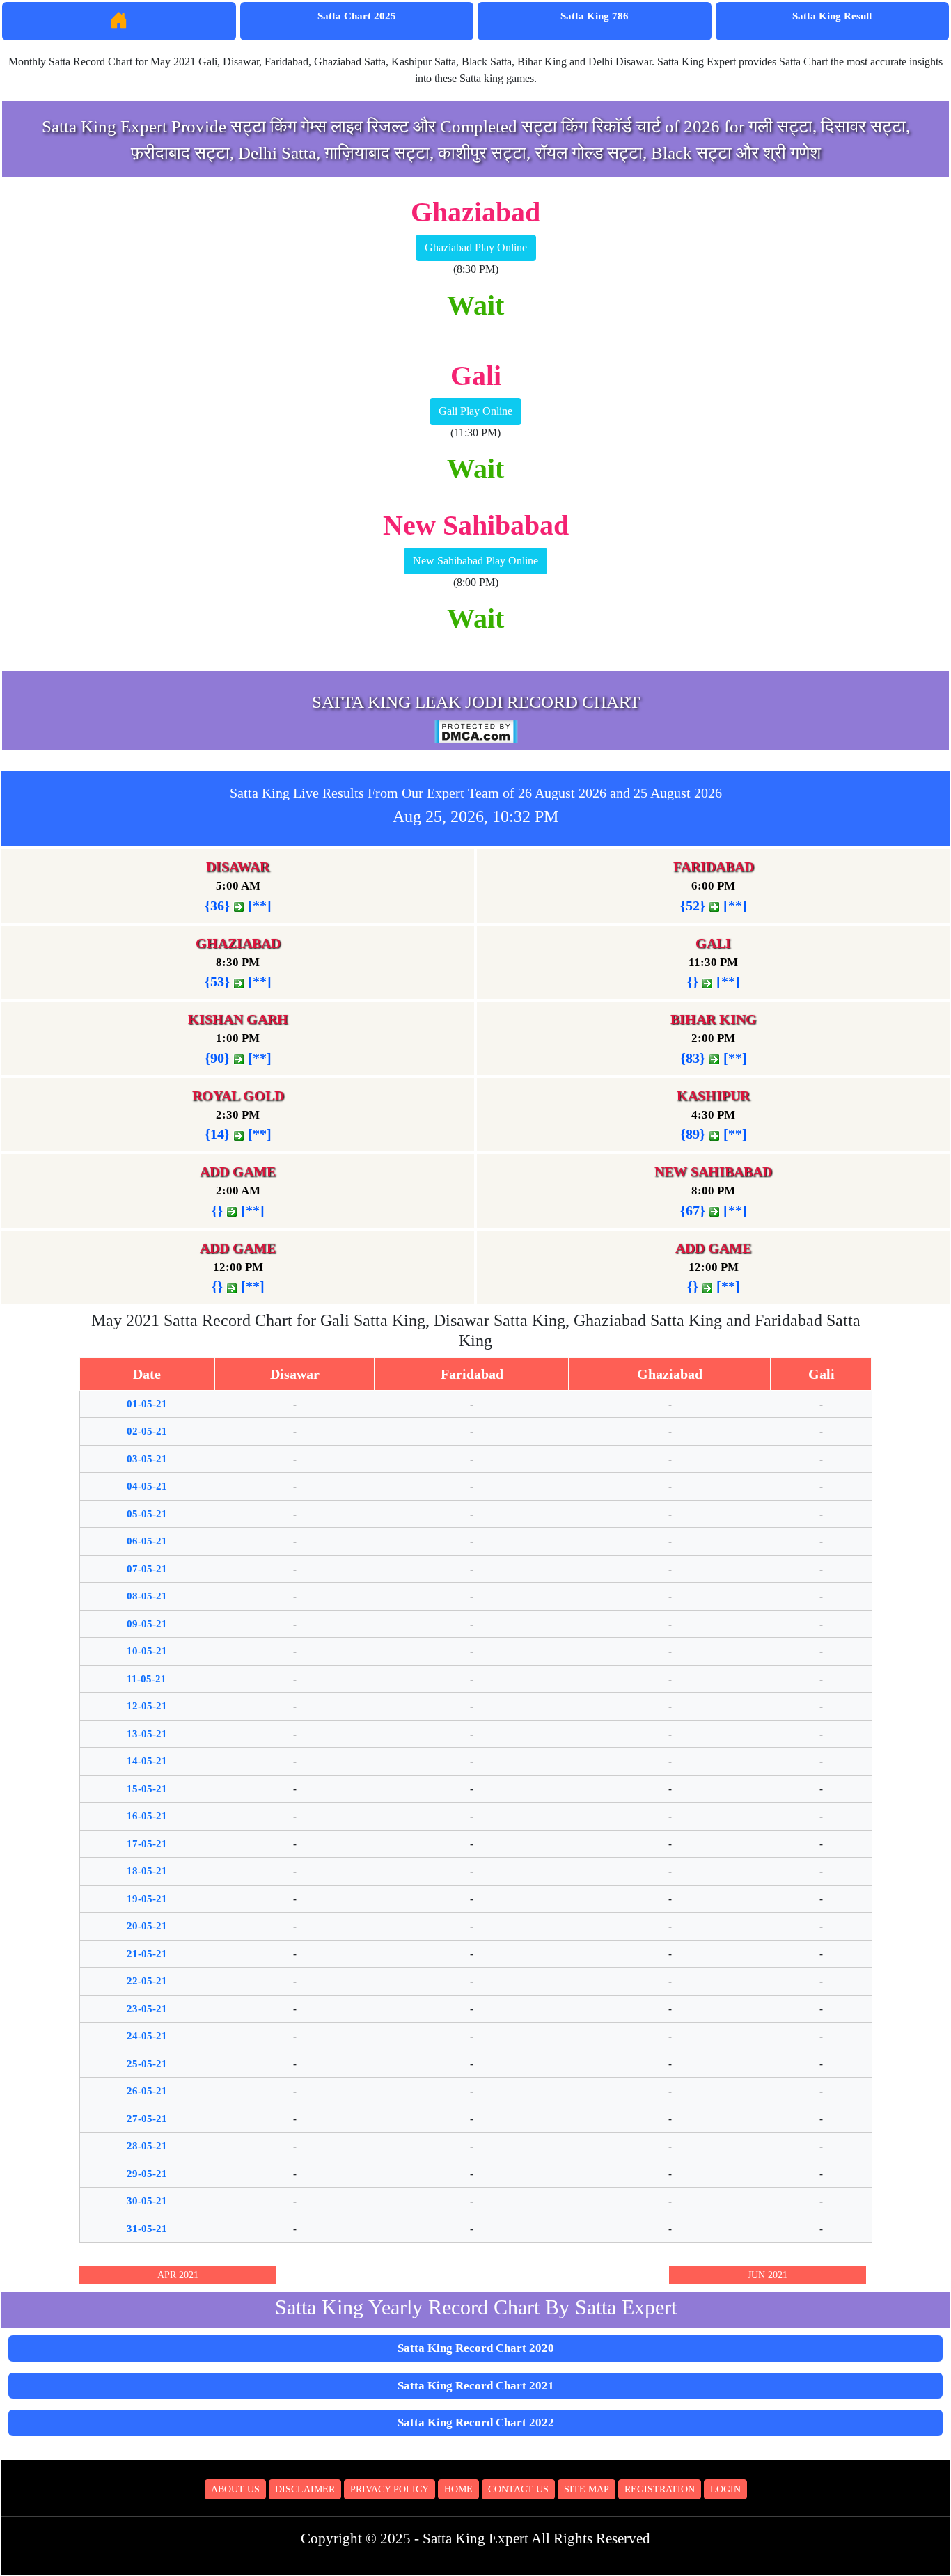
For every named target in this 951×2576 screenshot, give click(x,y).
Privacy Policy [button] (390, 2489)
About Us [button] (235, 2489)
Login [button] (725, 2489)
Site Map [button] (587, 2489)
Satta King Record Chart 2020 (476, 2348)
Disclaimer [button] (305, 2489)
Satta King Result (832, 16)
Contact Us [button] (518, 2489)
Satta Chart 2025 (357, 16)
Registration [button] (660, 2489)
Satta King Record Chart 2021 (476, 2386)
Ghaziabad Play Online (476, 247)
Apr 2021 (178, 2275)
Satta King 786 (595, 16)
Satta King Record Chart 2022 (476, 2423)
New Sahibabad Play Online (475, 561)
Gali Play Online (475, 411)
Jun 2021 (768, 2275)
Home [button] (458, 2489)
